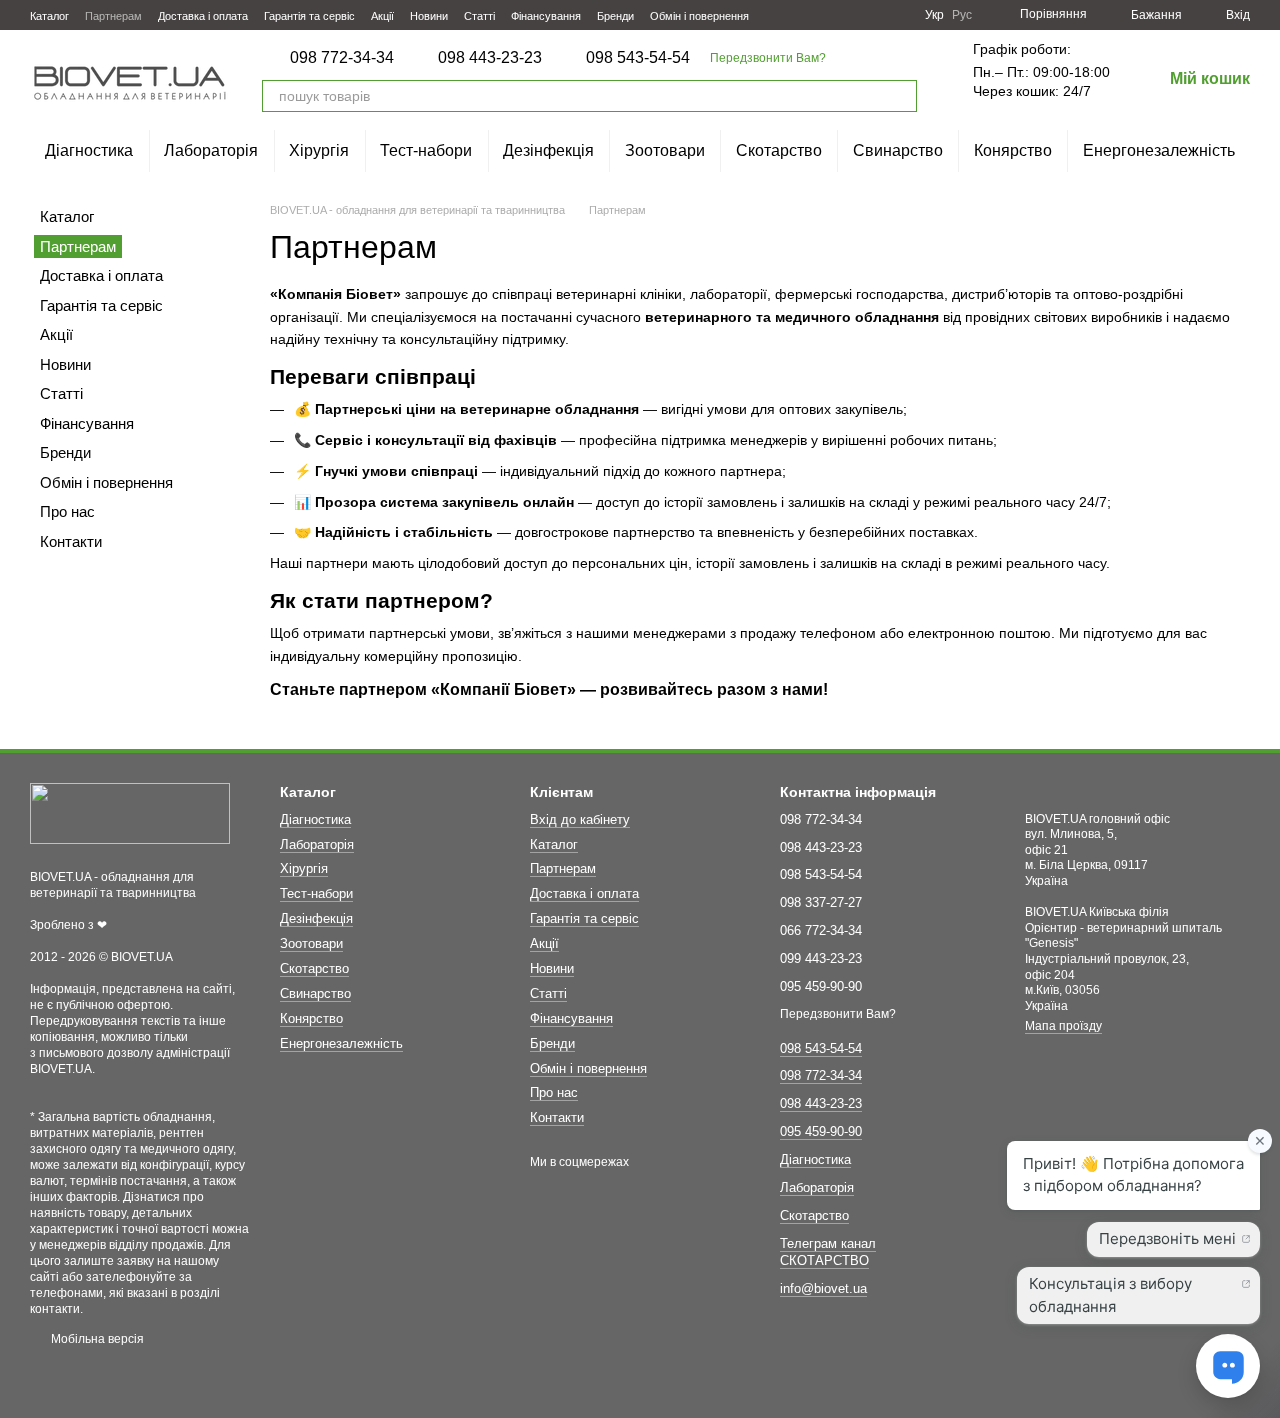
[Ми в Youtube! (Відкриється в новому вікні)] (849, 15)
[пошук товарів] (901, 96)
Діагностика (89, 150)
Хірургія (319, 150)
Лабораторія (211, 150)
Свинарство (898, 150)
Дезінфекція (548, 150)
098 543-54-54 (638, 58)
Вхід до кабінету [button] (580, 819)
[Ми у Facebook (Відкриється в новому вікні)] (825, 15)
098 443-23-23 (490, 58)
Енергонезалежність (1159, 150)
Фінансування (546, 16)
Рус (962, 15)
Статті (479, 16)
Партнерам (113, 16)
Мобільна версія (96, 1339)
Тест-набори (426, 150)
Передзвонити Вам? (768, 58)
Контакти (71, 541)
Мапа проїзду (1063, 1026)
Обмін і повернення (699, 16)
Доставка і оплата (203, 16)
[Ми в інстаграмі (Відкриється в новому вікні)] (873, 15)
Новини (429, 16)
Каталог (49, 16)
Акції (382, 16)
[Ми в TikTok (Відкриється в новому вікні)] (897, 15)
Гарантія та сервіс (309, 16)
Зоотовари (665, 150)
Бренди (615, 16)
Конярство (1013, 150)
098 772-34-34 (342, 58)
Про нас (67, 511)
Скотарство (779, 150)
